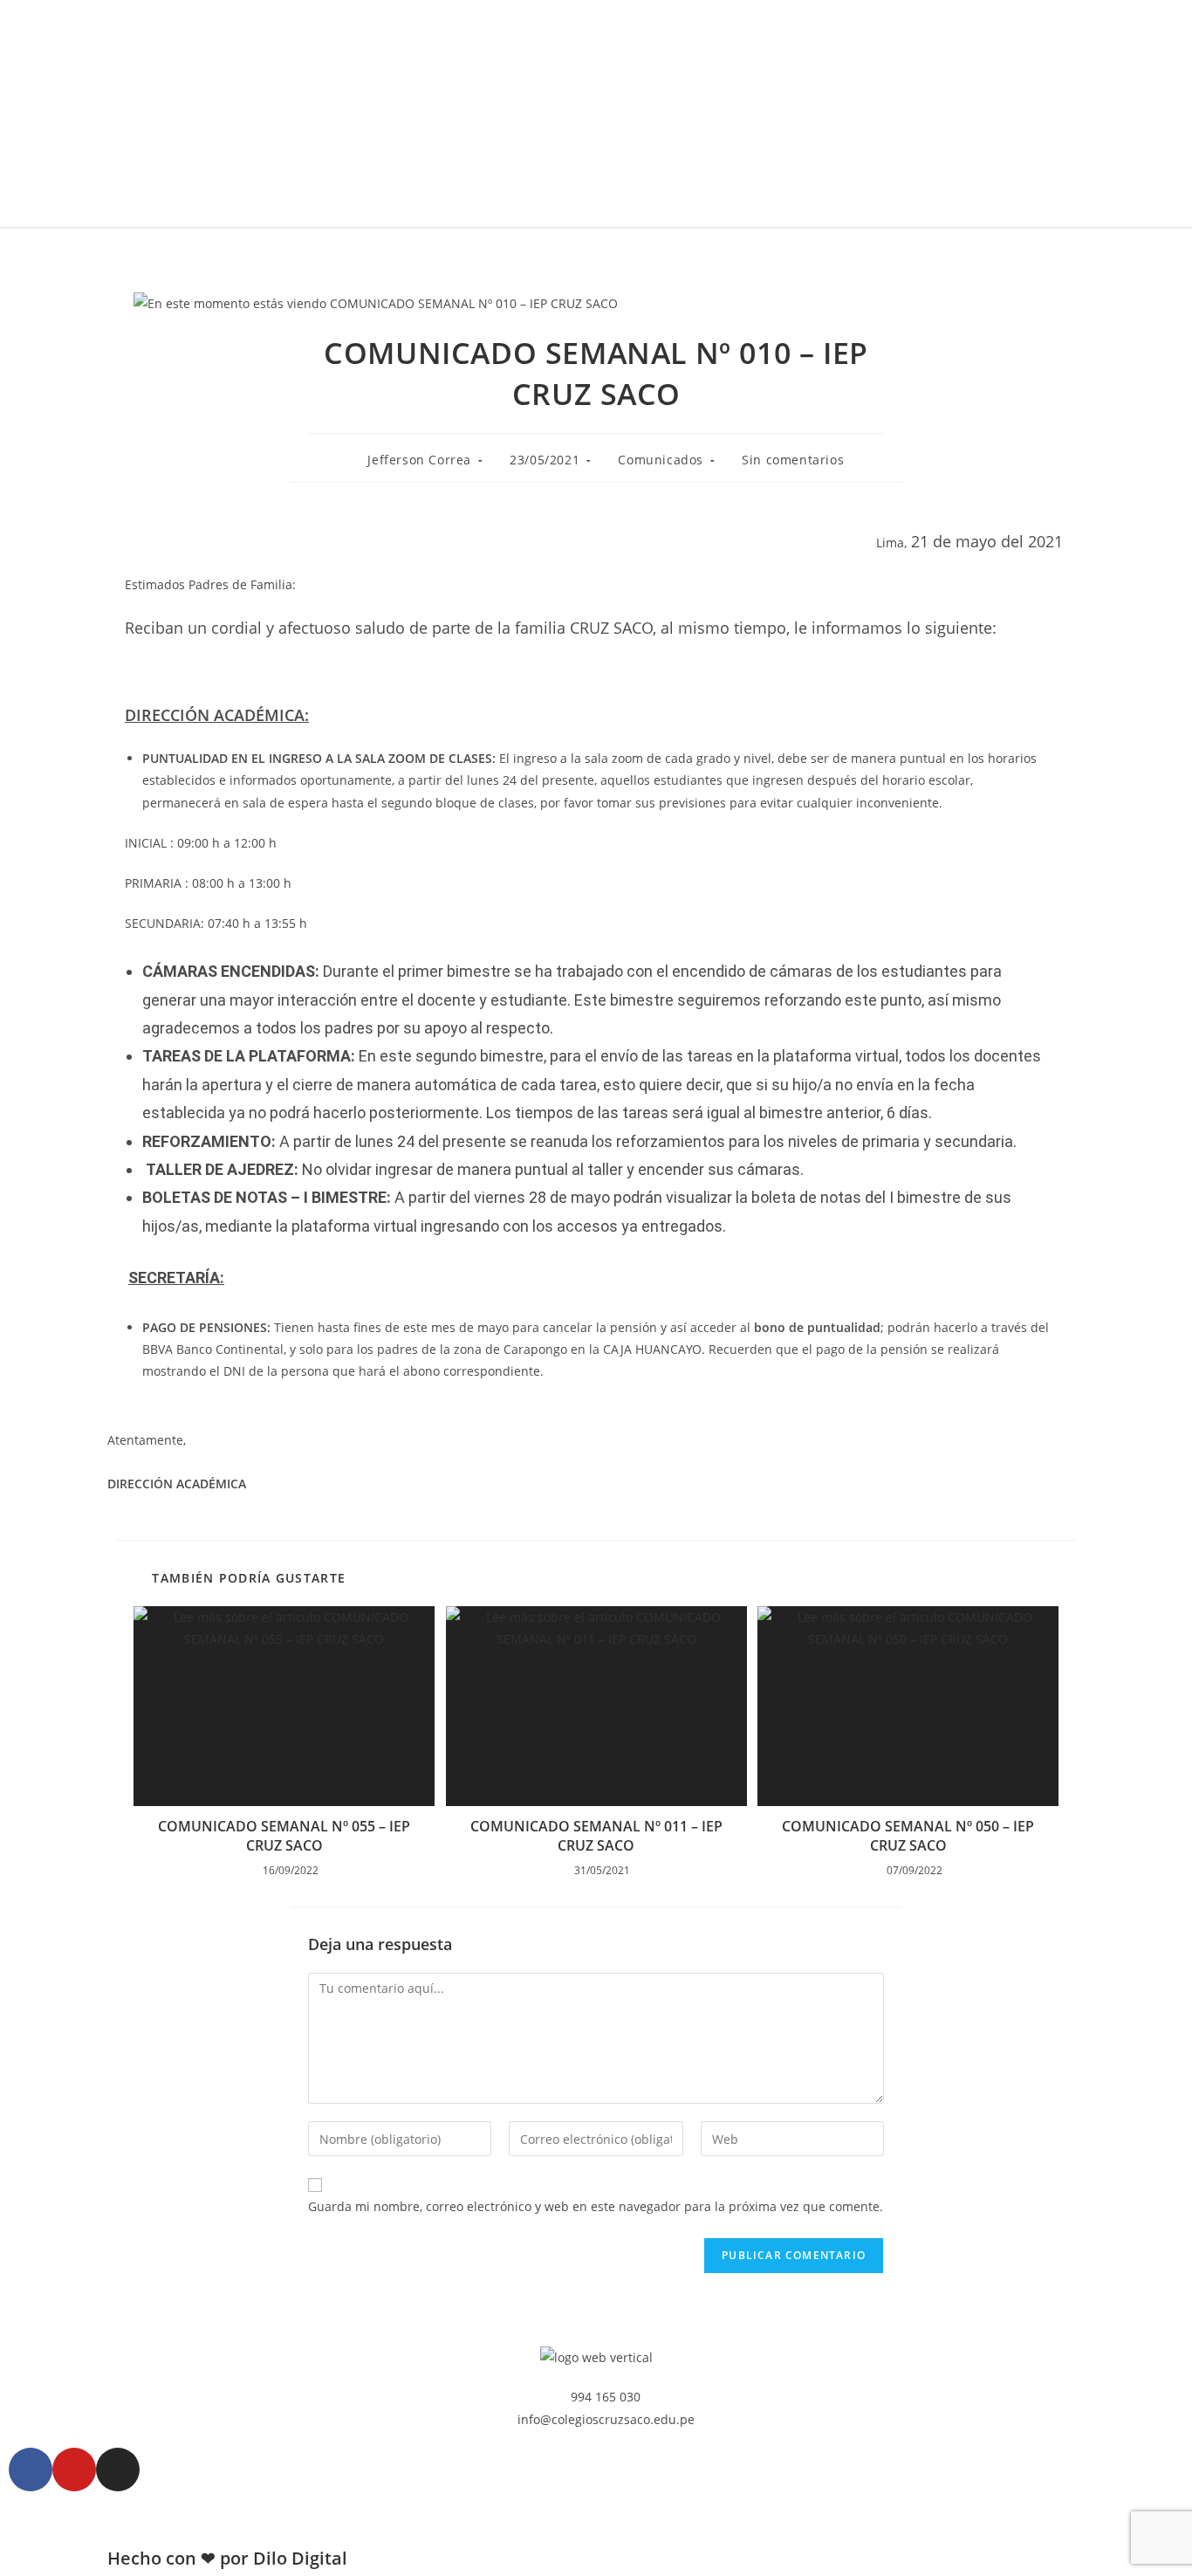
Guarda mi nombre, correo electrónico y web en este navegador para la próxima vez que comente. (596, 2206)
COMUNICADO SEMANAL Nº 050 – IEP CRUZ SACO (908, 1836)
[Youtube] (74, 2470)
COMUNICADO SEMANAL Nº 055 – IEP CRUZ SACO (284, 1836)
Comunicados (661, 460)
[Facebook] (31, 2470)
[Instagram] (118, 2470)
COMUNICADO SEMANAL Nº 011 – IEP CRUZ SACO (596, 1836)
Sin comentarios (793, 460)
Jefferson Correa (419, 460)
